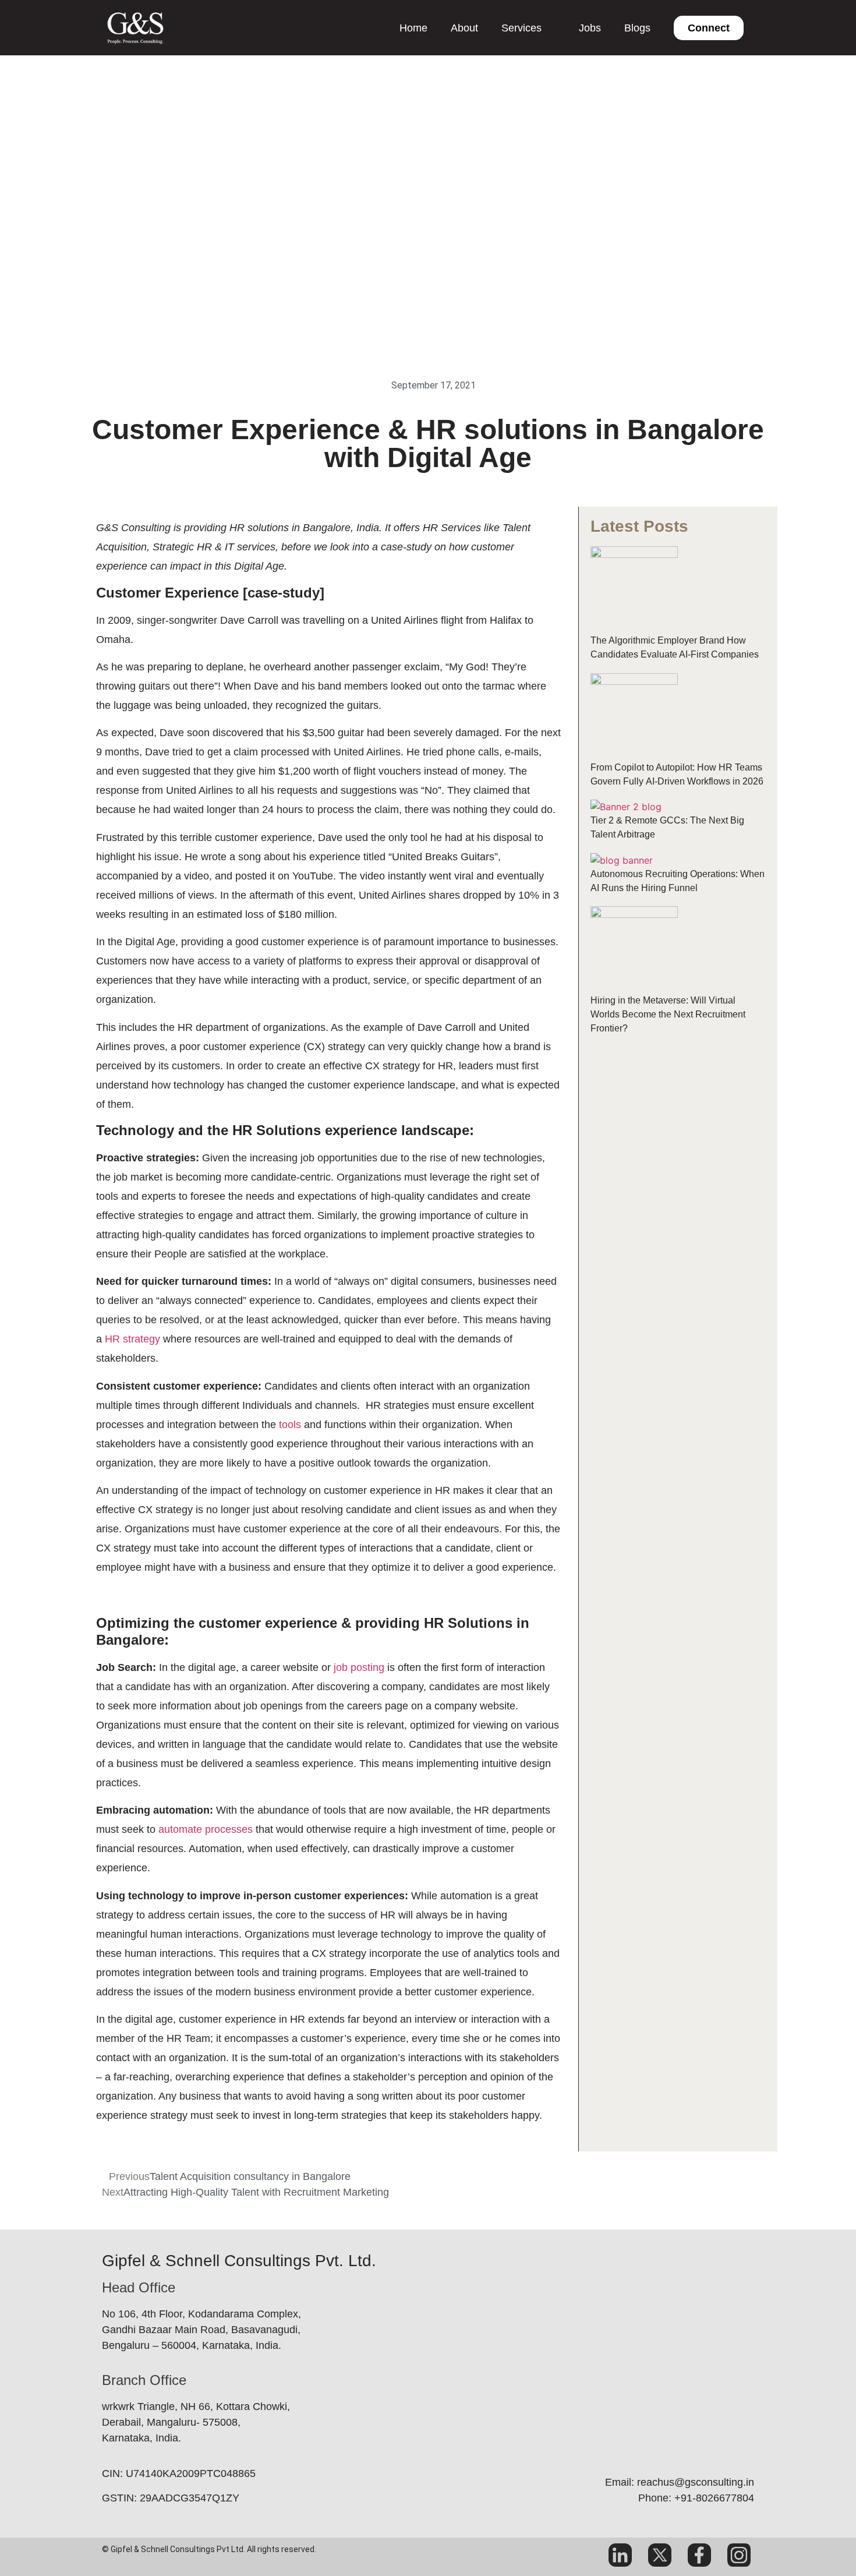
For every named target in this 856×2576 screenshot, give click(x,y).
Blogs (637, 28)
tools (290, 1425)
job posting (359, 1667)
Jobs (590, 28)
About (464, 28)
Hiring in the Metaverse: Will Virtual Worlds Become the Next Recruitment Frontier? (668, 1014)
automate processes (206, 1829)
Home (413, 28)
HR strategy (132, 1339)
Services (521, 28)
